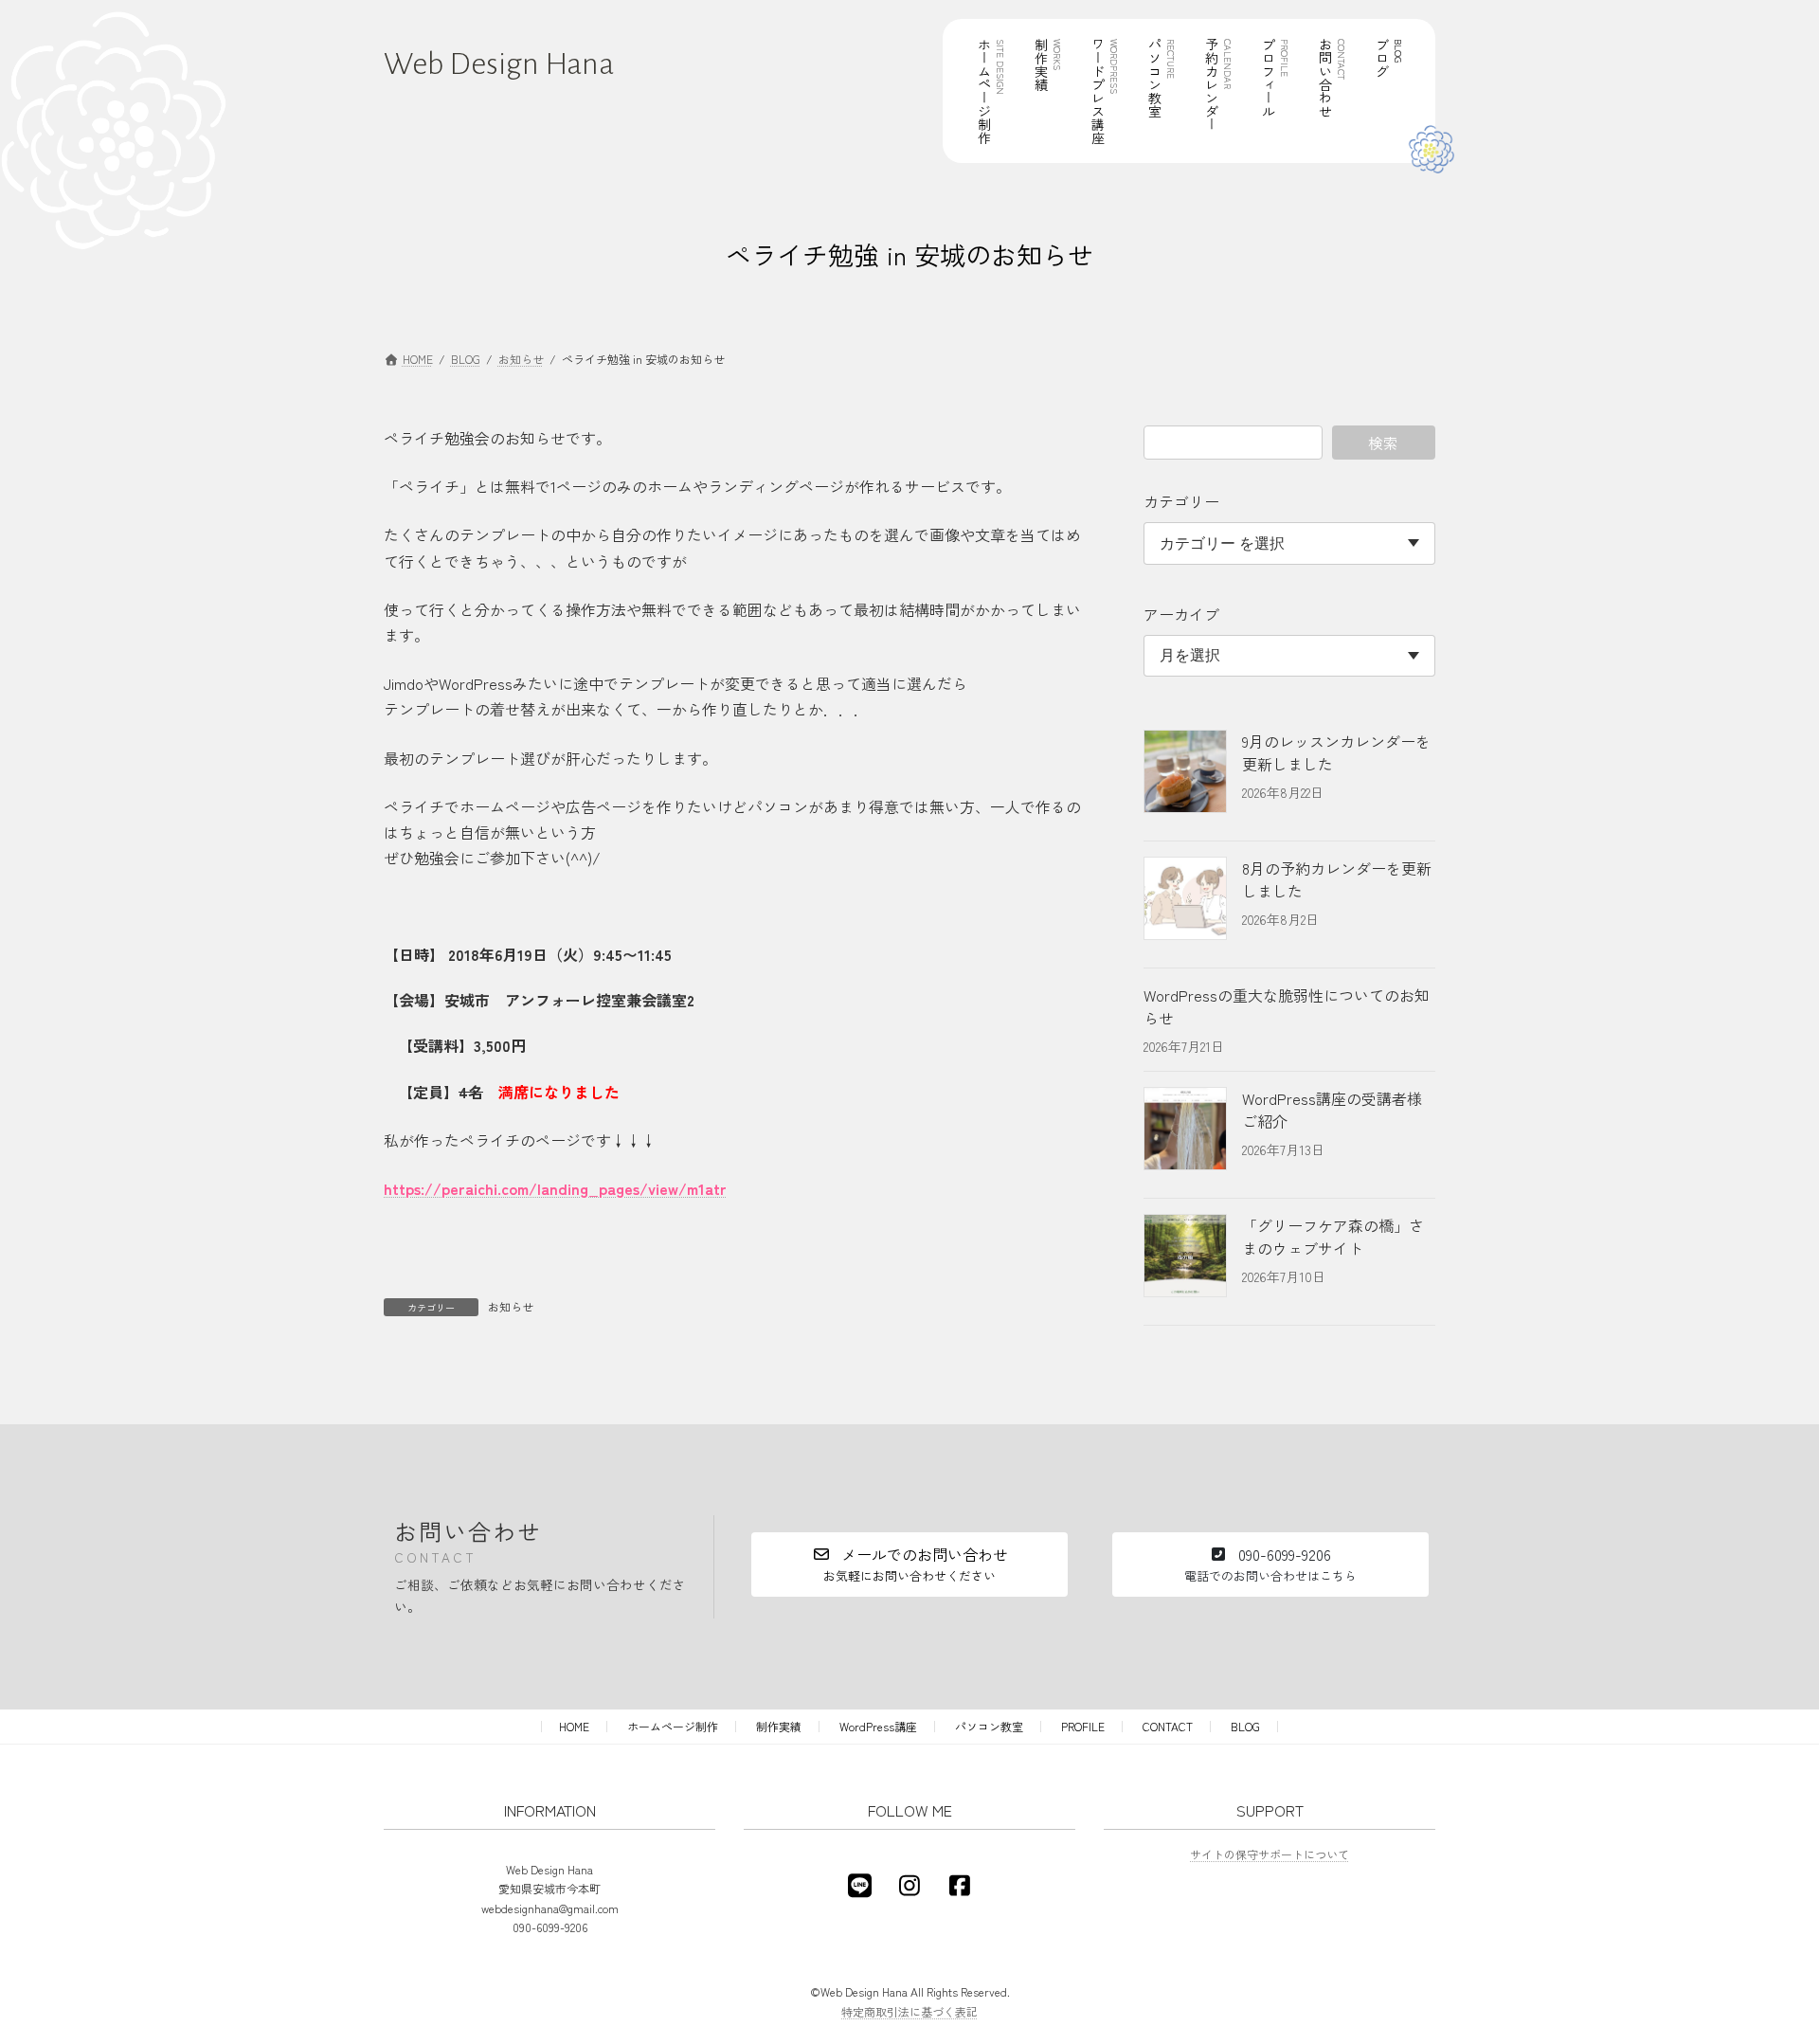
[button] (909, 1565)
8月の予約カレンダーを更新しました (1337, 879)
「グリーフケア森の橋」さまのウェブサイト (1333, 1237)
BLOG (1245, 1726)
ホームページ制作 (673, 1726)
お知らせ (511, 1306)
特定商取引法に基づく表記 (909, 2010)
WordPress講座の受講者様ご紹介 (1332, 1110)
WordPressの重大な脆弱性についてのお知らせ (1287, 1006)
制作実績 (779, 1726)
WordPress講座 (878, 1726)
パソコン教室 (989, 1726)
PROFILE (1083, 1726)
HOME (574, 1726)
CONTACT (1168, 1726)
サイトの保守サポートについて (1270, 1853)
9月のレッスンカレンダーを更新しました (1336, 752)
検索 (1384, 443)
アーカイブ (1181, 614)
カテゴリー (1181, 501)
